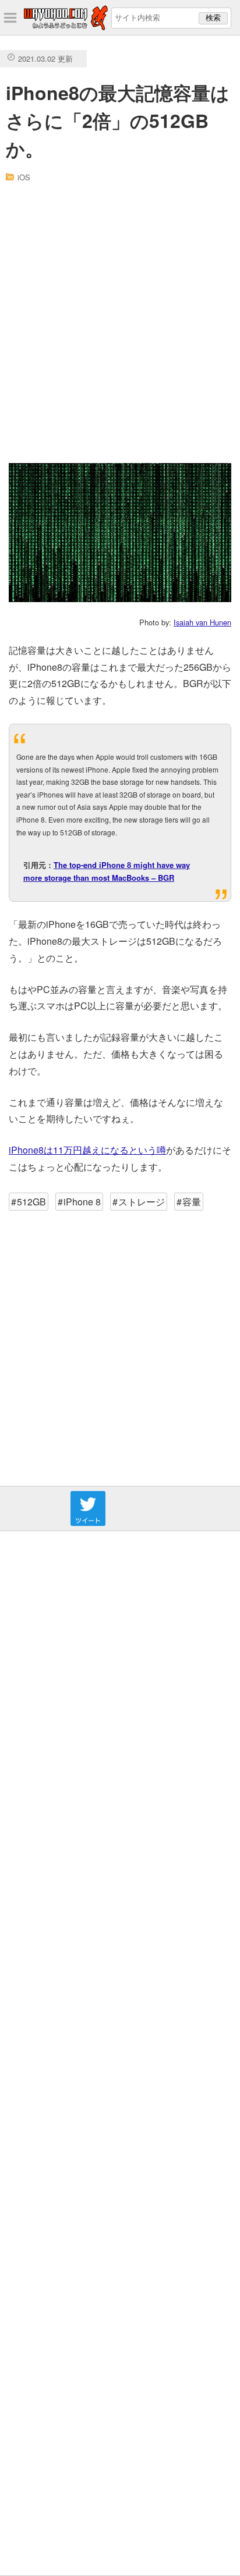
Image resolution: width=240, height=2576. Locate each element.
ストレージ (142, 1202)
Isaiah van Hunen (202, 622)
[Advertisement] (120, 323)
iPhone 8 (82, 1202)
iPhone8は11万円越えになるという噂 (87, 1150)
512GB (31, 1202)
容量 (192, 1202)
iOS (24, 177)
